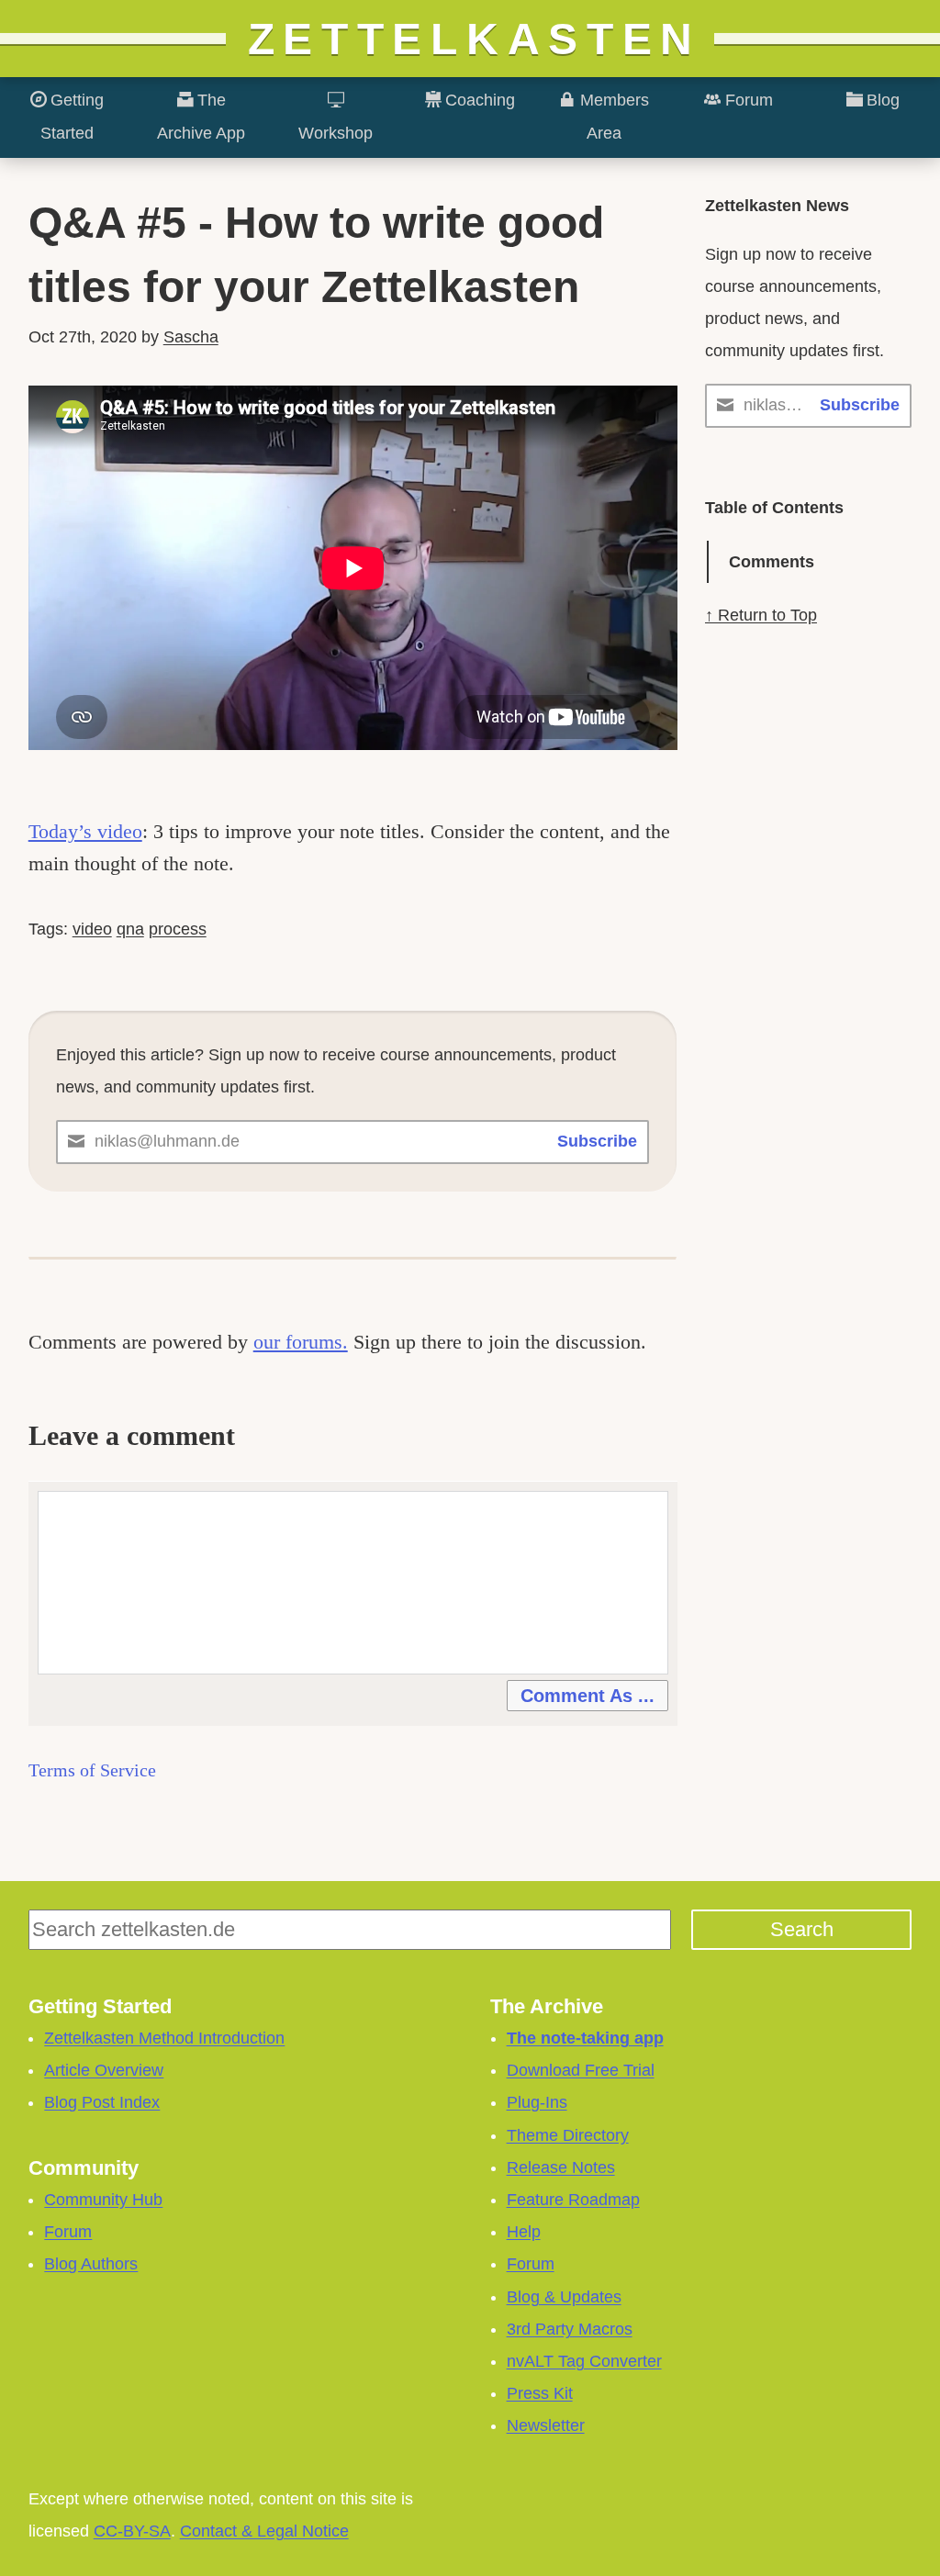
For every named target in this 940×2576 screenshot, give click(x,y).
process (178, 929)
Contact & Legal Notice (264, 2531)
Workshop (336, 133)
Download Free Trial (581, 2070)
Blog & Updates (564, 2297)
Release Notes (561, 2167)
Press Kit (540, 2393)
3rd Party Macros (570, 2329)
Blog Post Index (102, 2102)
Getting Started (72, 116)
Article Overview (104, 2070)
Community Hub (103, 2200)
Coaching (478, 100)
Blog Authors (91, 2264)
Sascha (191, 337)
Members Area (612, 116)
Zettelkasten (475, 39)
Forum (747, 100)
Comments (772, 562)
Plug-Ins (537, 2102)
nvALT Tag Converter (584, 2361)
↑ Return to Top (761, 615)
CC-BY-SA (132, 2531)
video (92, 929)
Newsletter (546, 2425)
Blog (881, 100)
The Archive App (201, 116)
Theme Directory (568, 2135)
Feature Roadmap (573, 2200)
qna (130, 929)
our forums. (301, 1342)
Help (524, 2232)
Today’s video (85, 831)
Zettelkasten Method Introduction (164, 2038)
